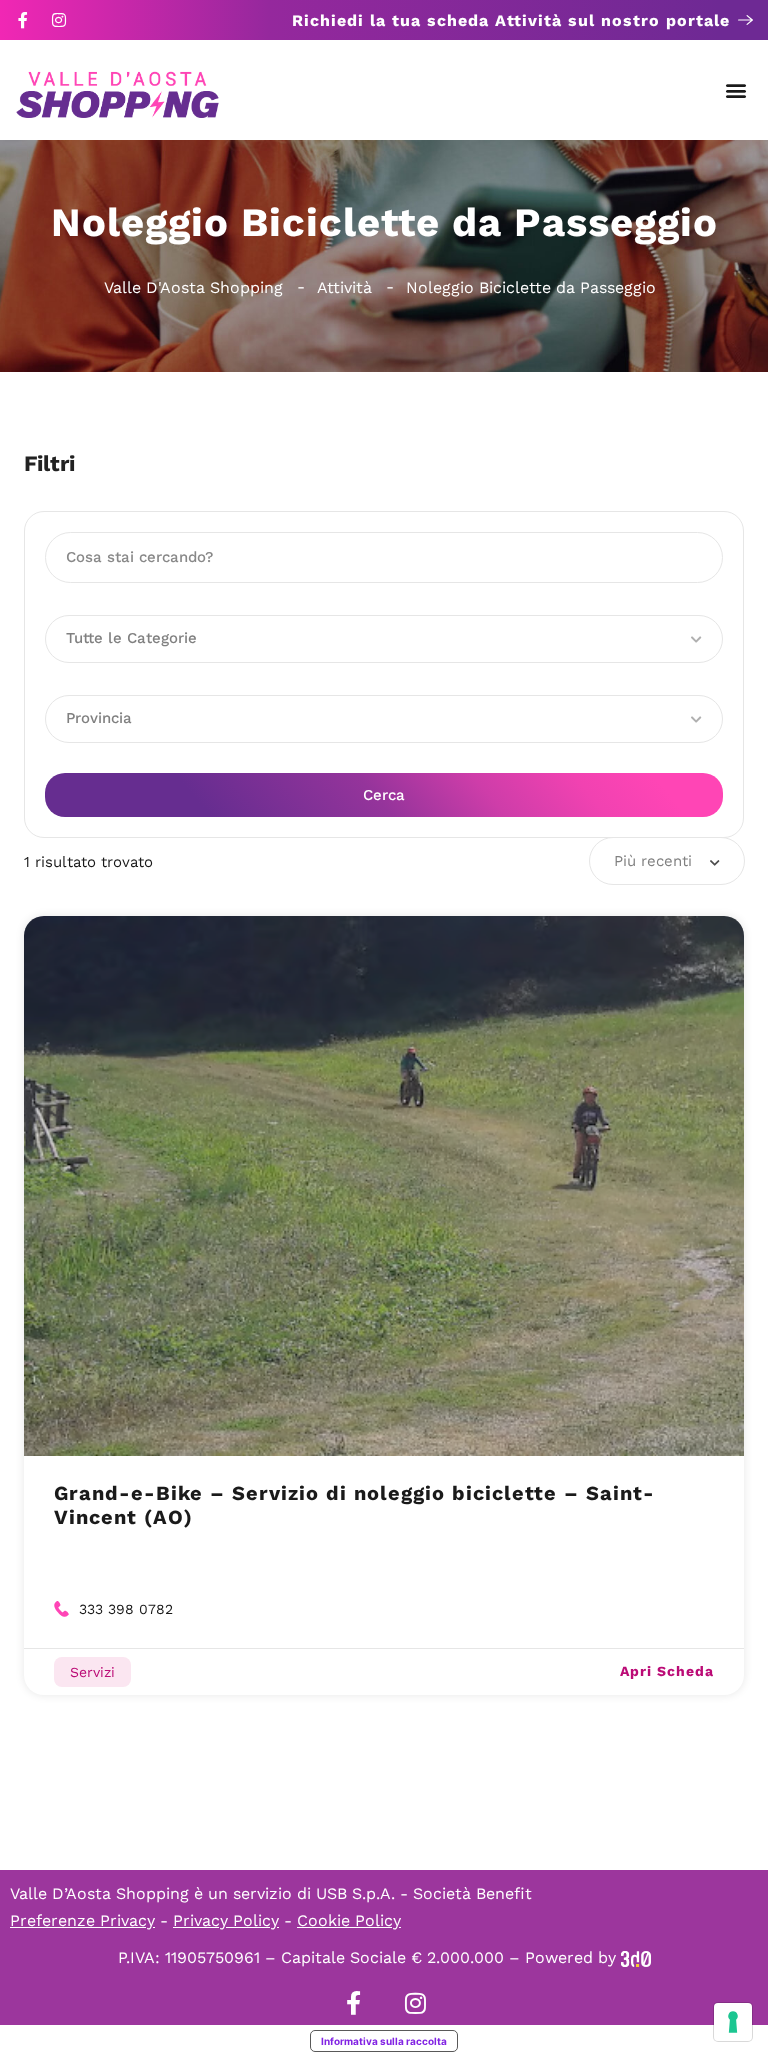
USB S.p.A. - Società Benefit (424, 1893)
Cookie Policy (349, 1920)
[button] (736, 90)
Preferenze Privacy (82, 1920)
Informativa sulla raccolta (384, 2041)
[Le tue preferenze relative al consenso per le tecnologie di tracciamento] (733, 2022)
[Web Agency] (636, 1957)
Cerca (384, 795)
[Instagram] (59, 20)
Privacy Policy (226, 1920)
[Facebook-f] (23, 20)
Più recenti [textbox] (653, 861)
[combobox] (667, 861)
